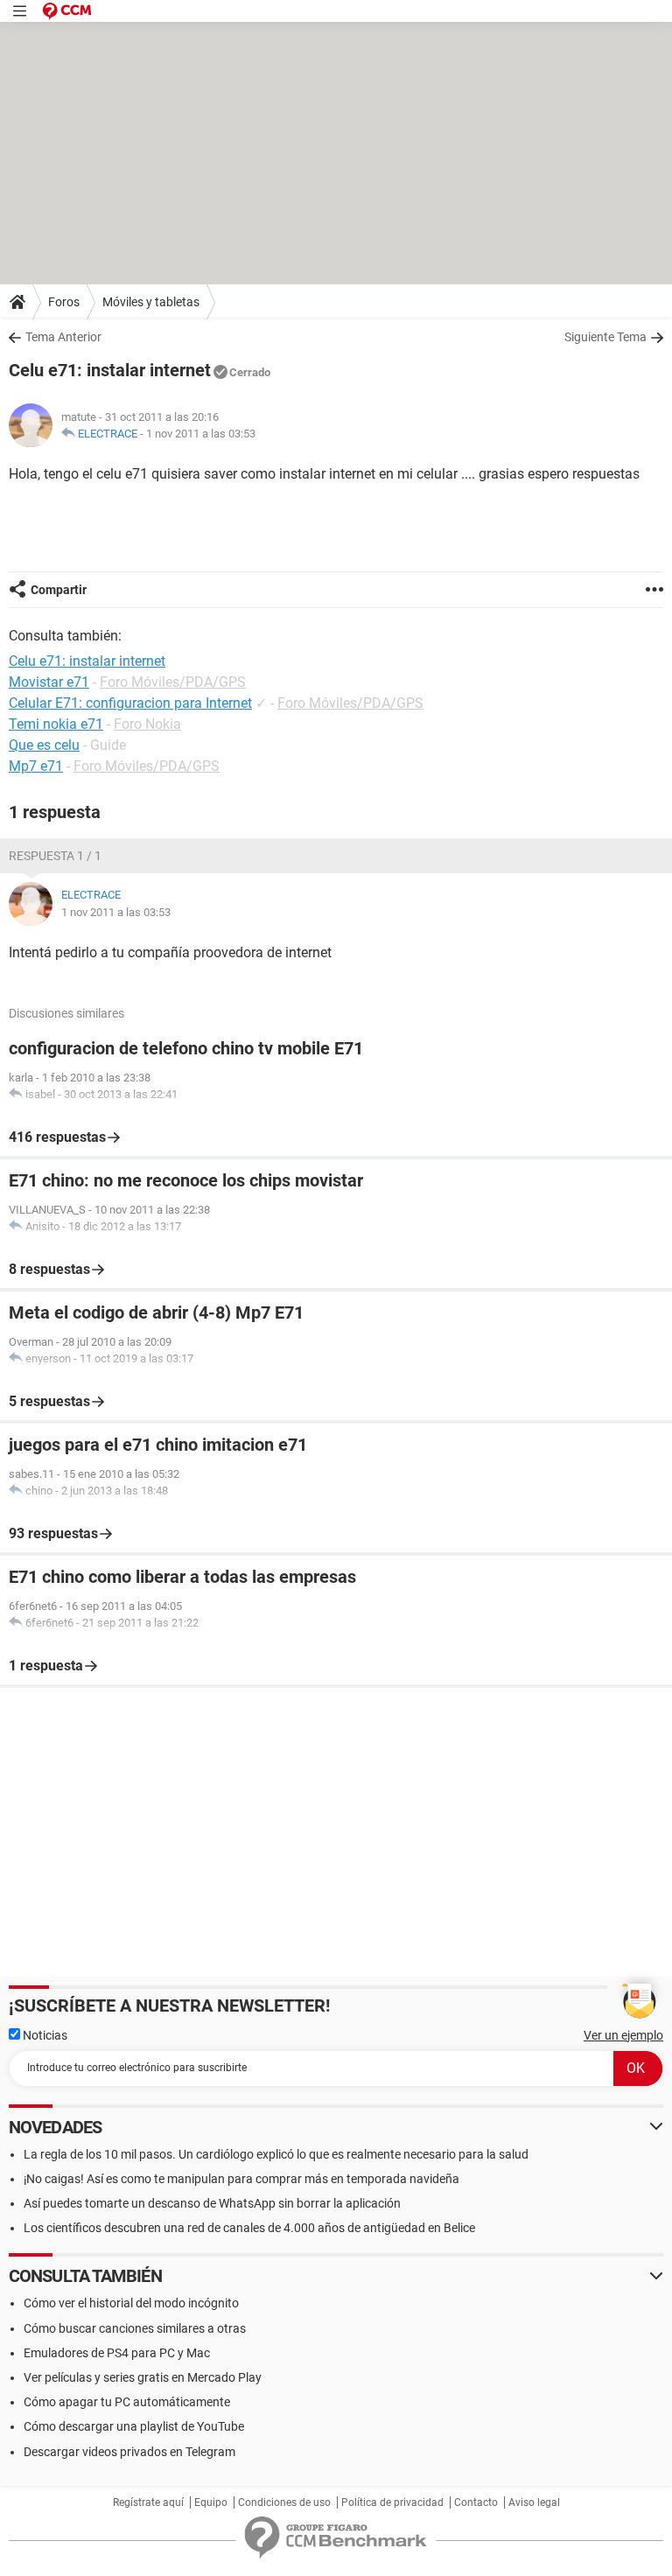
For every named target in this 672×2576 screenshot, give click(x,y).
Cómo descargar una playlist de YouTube (134, 2426)
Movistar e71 (49, 682)
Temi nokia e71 (56, 724)
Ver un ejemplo (623, 2035)
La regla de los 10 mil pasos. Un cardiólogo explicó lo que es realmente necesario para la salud (276, 2154)
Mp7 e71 (36, 766)
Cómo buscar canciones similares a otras (135, 2328)
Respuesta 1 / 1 (55, 856)
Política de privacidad (392, 2502)
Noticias (44, 2035)
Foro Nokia (147, 724)
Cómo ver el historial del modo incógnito (131, 2303)
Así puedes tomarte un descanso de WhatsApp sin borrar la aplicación (212, 2203)
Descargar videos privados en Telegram (129, 2452)
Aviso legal (534, 2502)
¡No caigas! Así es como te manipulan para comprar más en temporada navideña (241, 2179)
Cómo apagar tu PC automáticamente (127, 2402)
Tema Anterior (63, 337)
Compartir (59, 590)
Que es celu (44, 745)
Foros (64, 302)
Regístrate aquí (148, 2502)
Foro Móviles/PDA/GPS (173, 682)
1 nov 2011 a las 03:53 (201, 434)
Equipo (211, 2502)
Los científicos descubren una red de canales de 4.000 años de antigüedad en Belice (249, 2228)
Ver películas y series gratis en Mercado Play (143, 2377)
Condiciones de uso (284, 2502)
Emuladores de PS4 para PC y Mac (117, 2353)
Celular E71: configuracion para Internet (130, 703)
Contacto (476, 2502)
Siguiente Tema (605, 337)
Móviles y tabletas (151, 302)
